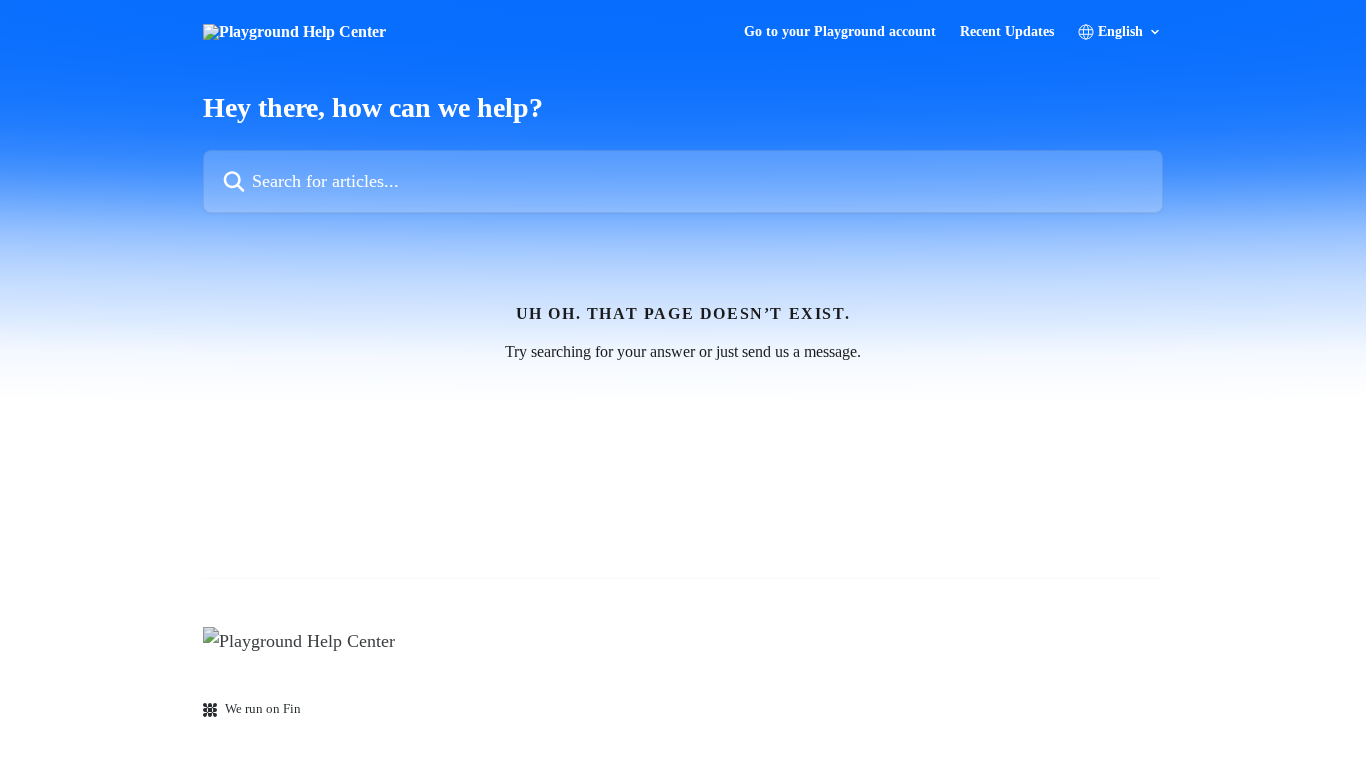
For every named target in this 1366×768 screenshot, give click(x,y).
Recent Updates (1007, 32)
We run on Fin (263, 708)
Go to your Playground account (840, 32)
